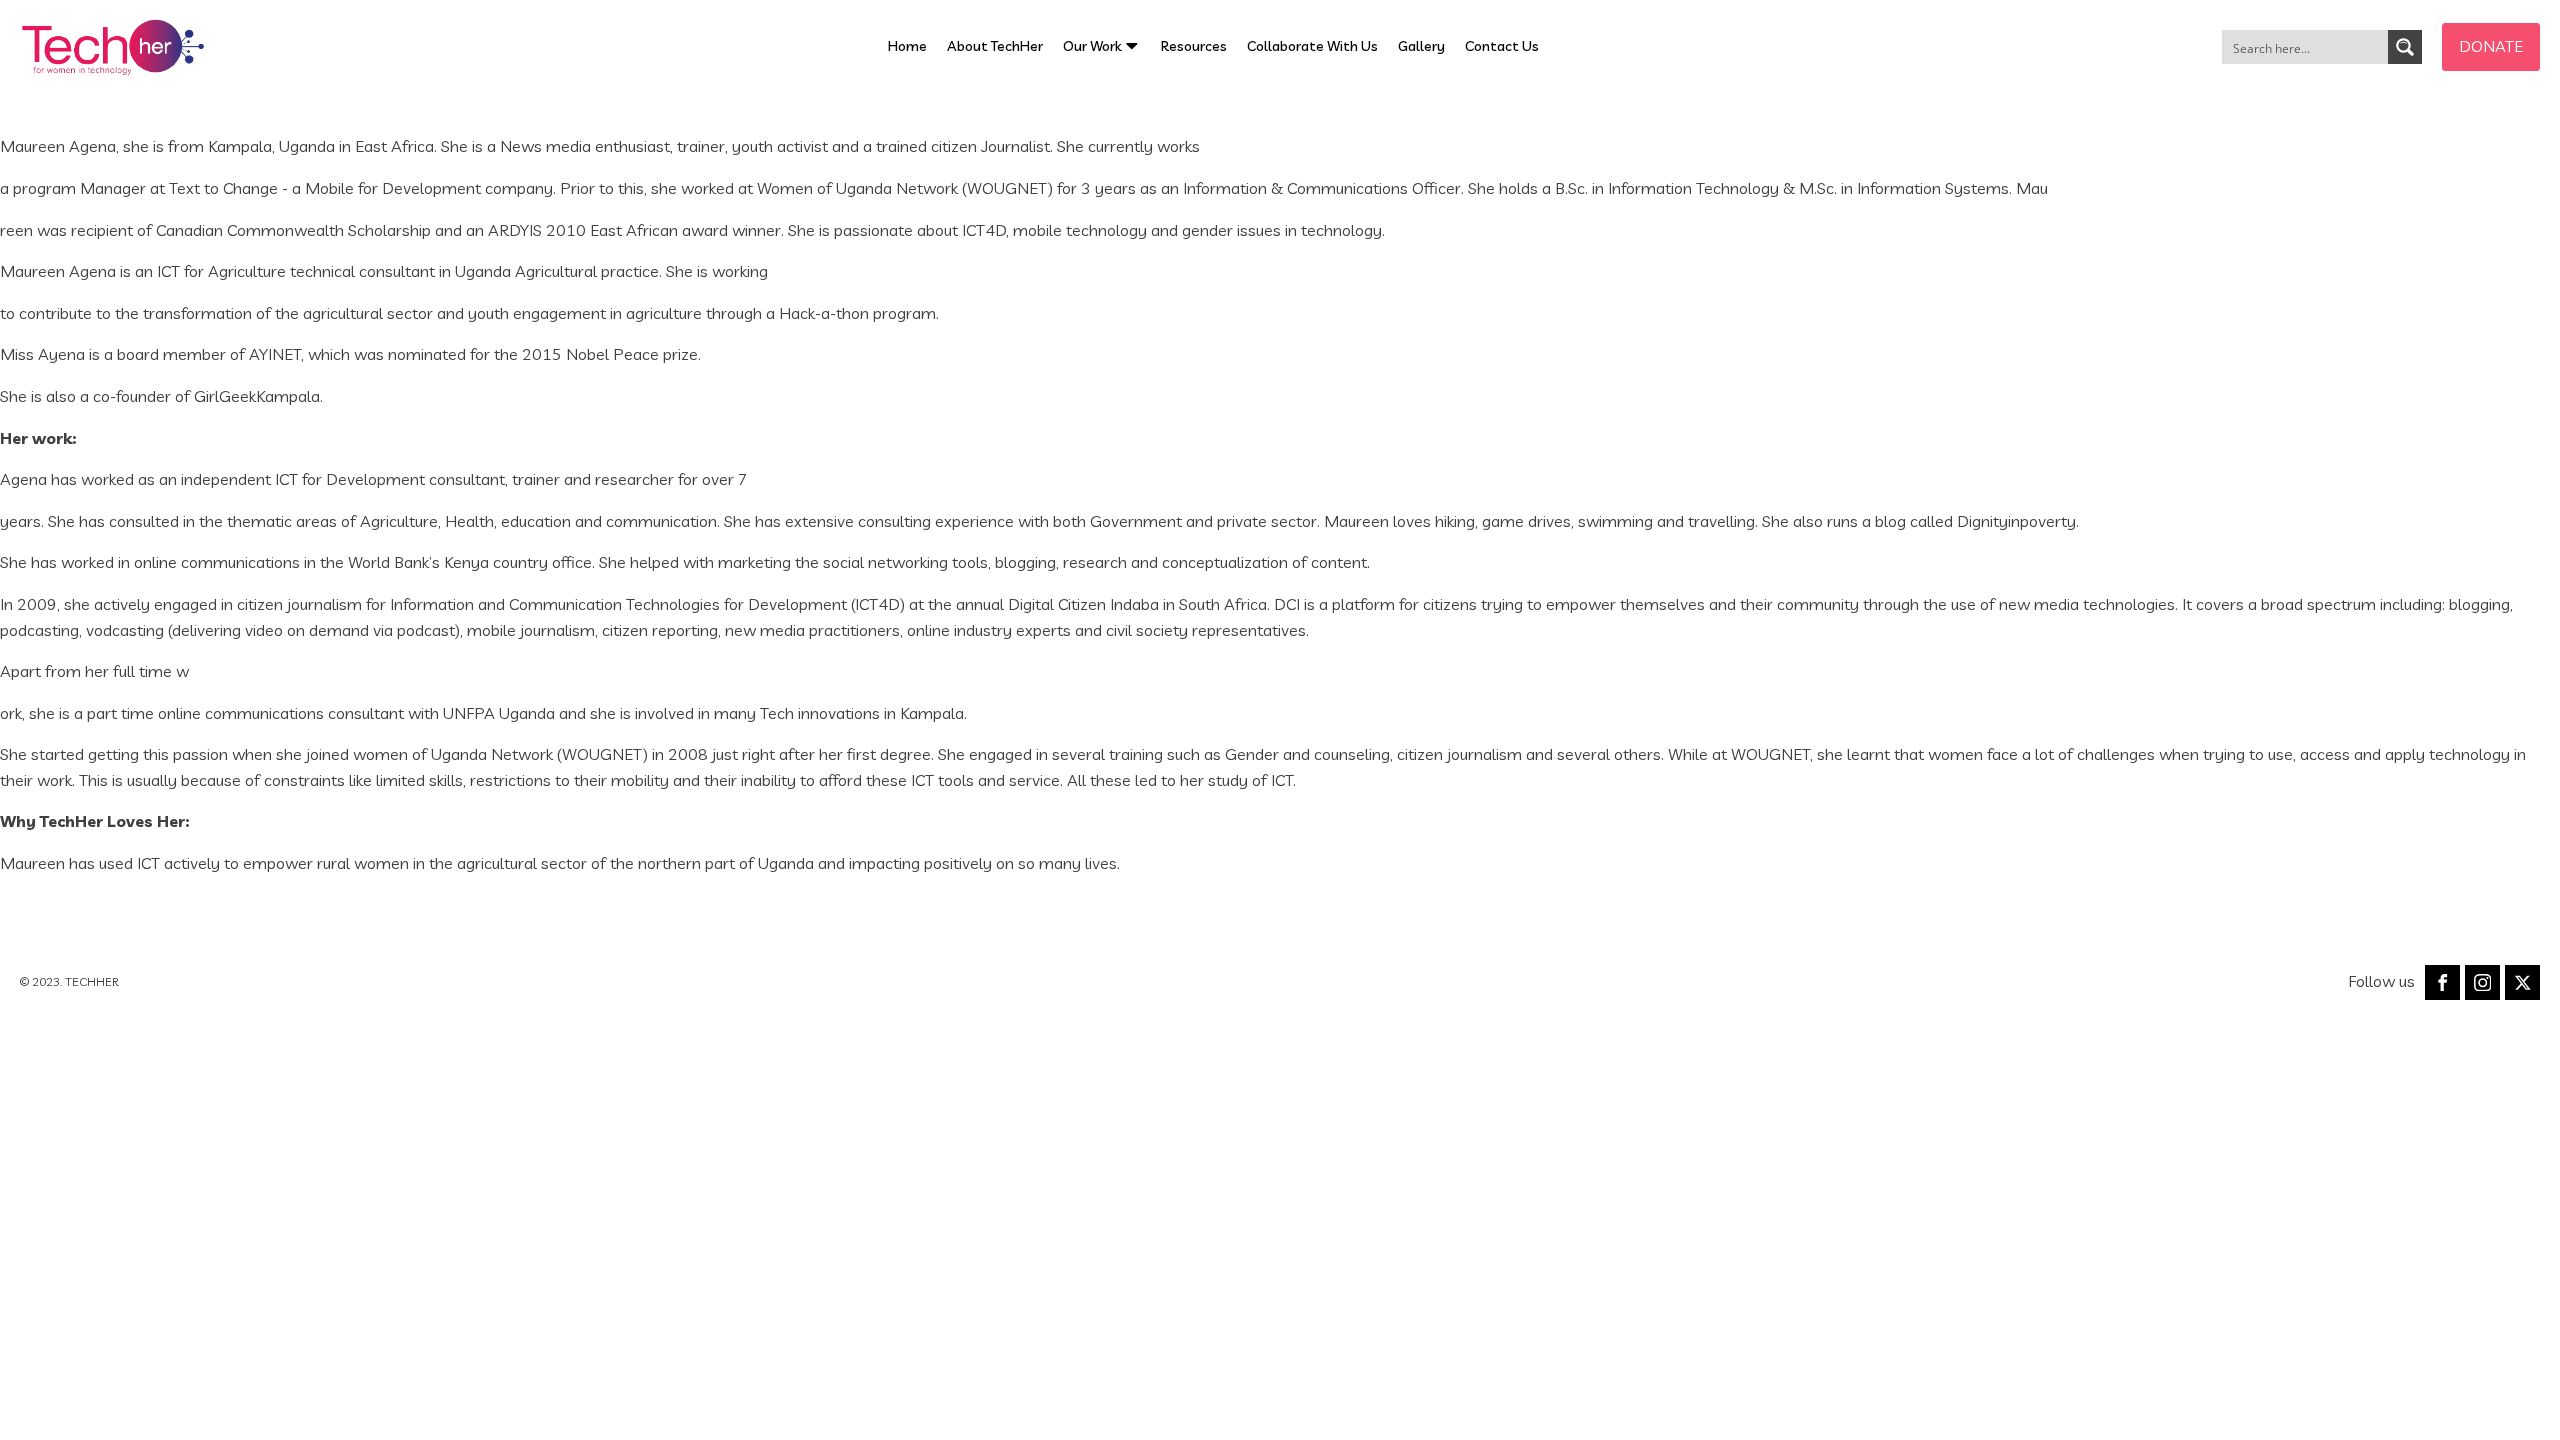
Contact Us (1502, 46)
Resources (1194, 46)
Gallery (1421, 46)
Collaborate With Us (1312, 46)
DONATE (2491, 46)
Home (907, 46)
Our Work (1092, 46)
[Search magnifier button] (2405, 47)
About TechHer (995, 46)
